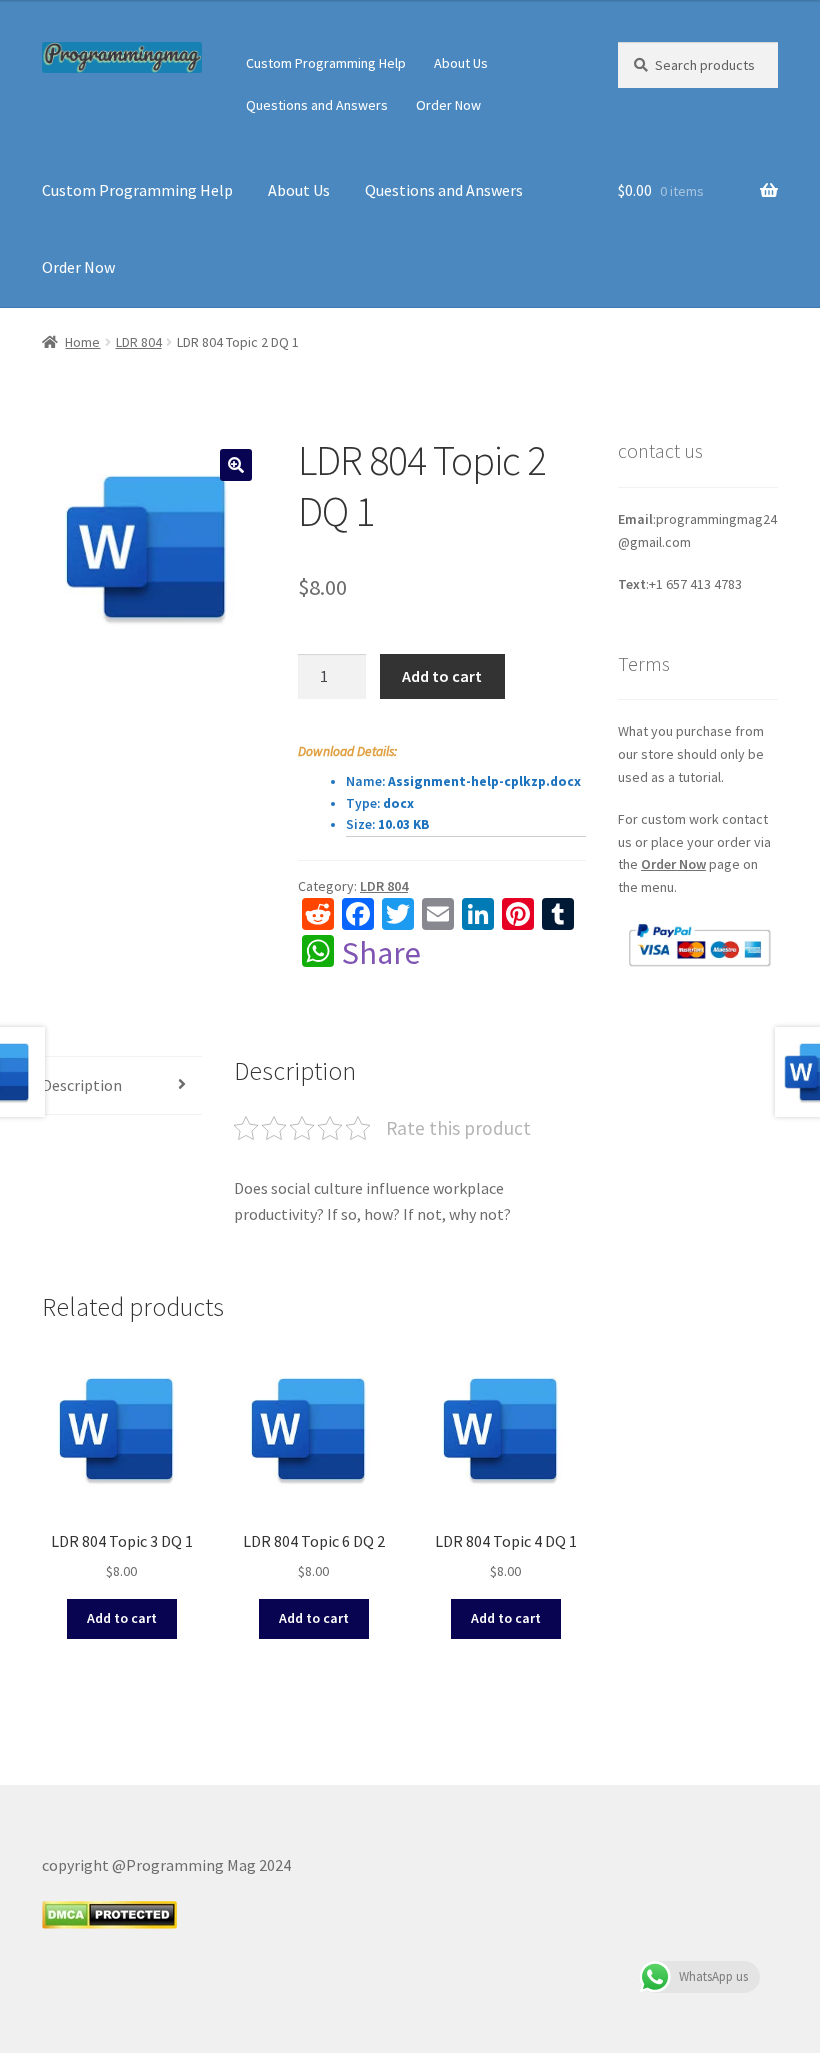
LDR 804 (139, 342)
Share (381, 953)
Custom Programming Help (326, 63)
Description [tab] (82, 1085)
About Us (461, 63)
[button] (236, 465)
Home (82, 342)
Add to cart (442, 676)
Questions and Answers (317, 105)
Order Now (448, 105)
